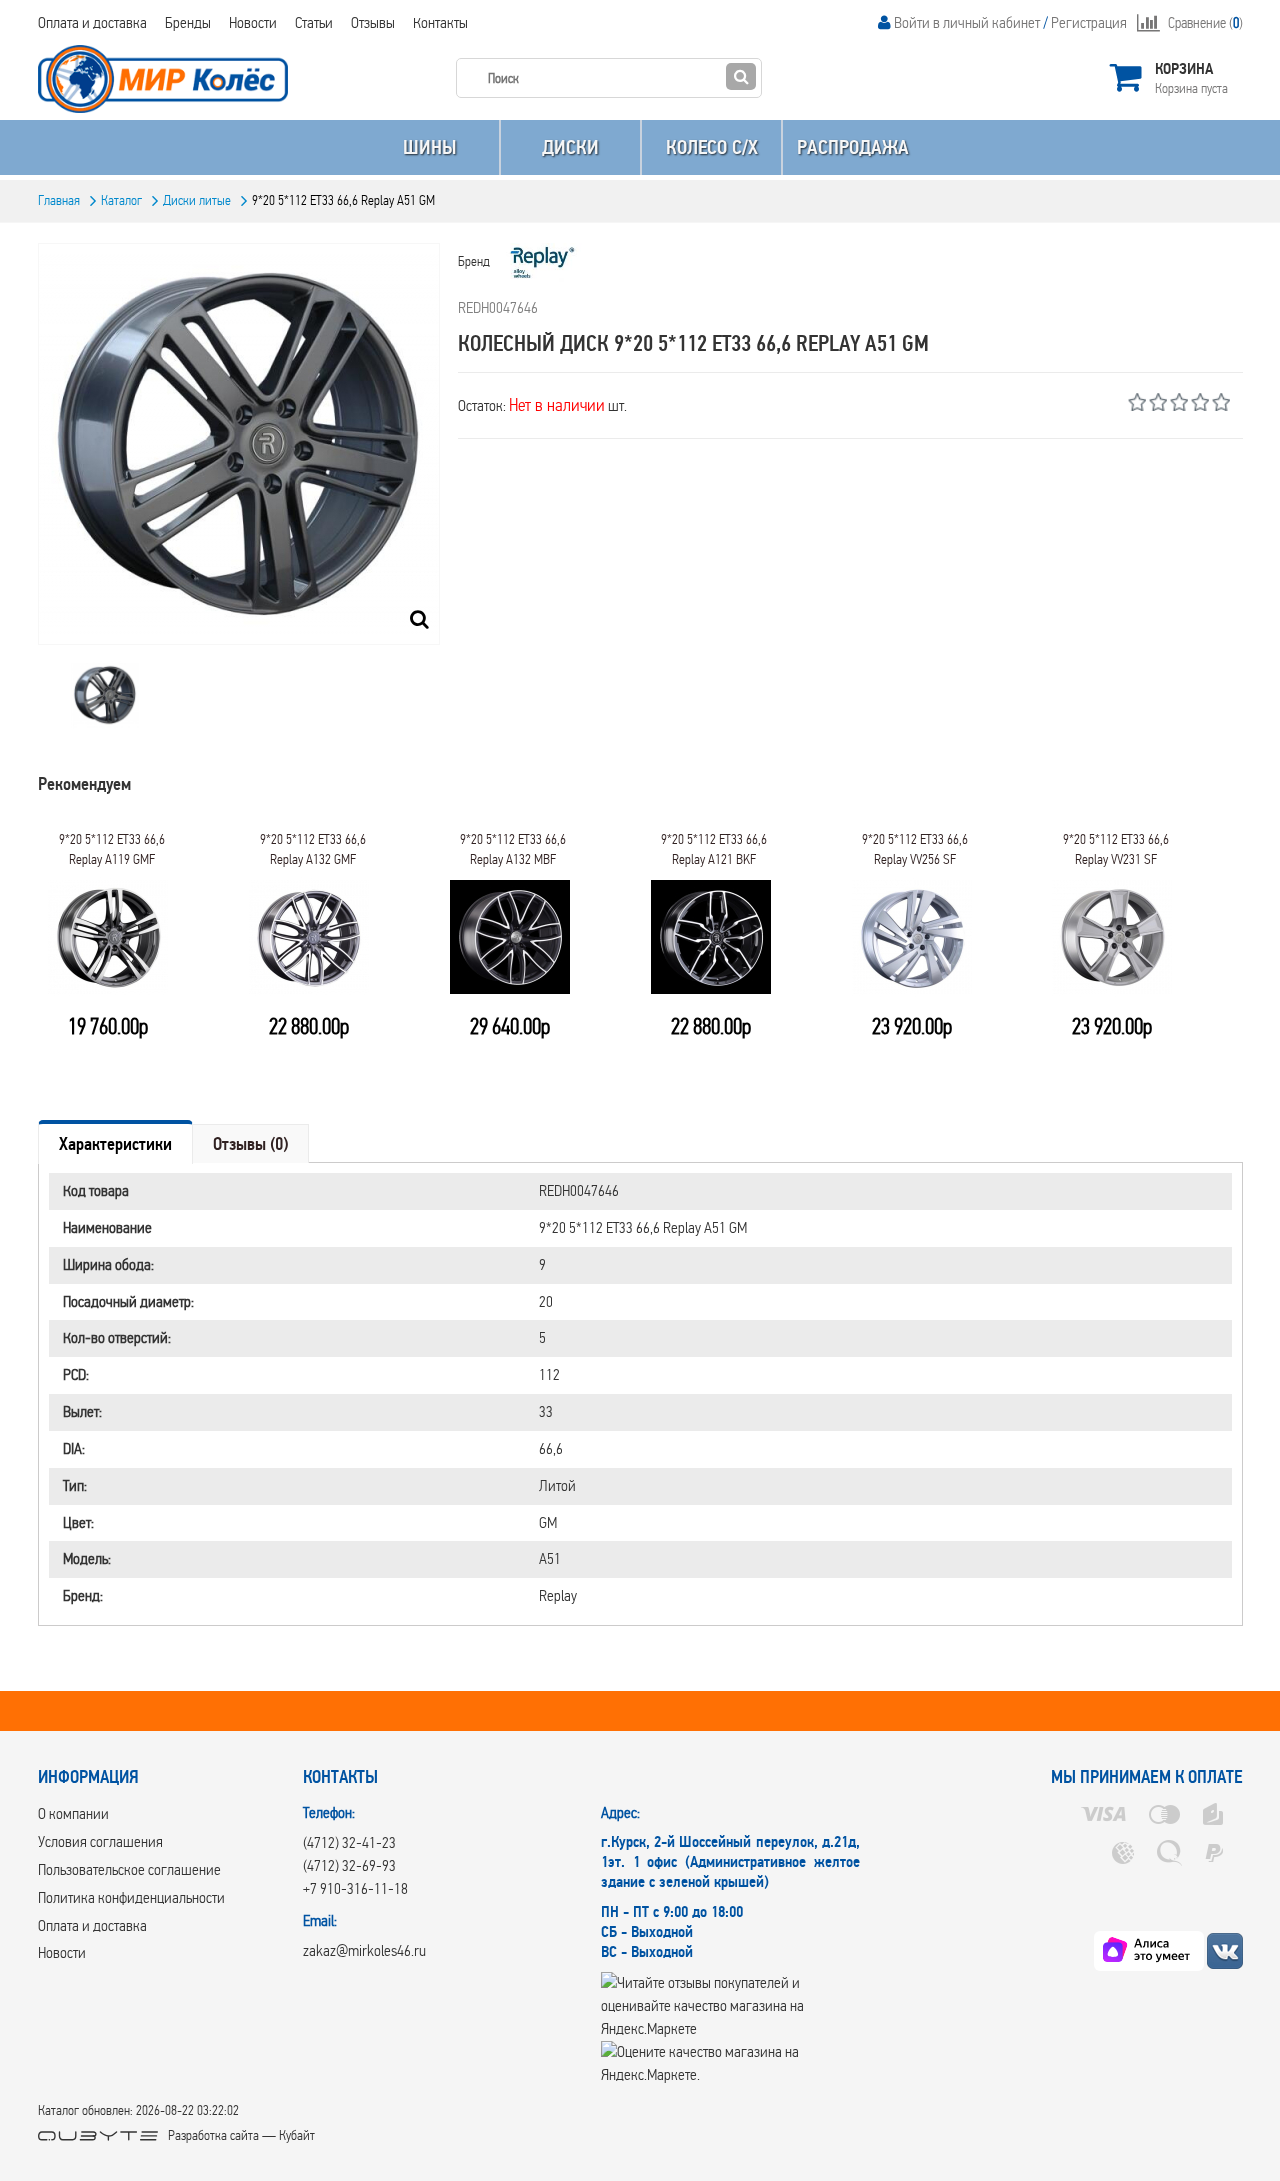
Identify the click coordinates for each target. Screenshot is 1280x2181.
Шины (429, 147)
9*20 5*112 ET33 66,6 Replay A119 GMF (112, 849)
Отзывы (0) (250, 1144)
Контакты (440, 22)
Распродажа (853, 147)
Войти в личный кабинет (967, 22)
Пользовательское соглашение (129, 1869)
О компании (73, 1813)
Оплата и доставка (92, 22)
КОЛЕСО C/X (712, 147)
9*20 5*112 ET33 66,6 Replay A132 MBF (513, 849)
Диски (570, 147)
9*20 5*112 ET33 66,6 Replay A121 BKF (714, 849)
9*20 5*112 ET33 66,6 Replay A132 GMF (313, 849)
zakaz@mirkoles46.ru (364, 1950)
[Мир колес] (1225, 1950)
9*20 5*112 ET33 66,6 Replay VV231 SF (1116, 849)
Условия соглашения (100, 1841)
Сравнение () (1205, 23)
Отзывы (373, 22)
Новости (253, 22)
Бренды (188, 22)
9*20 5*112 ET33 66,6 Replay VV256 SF (915, 849)
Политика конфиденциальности (131, 1897)
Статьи (314, 22)
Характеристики (115, 1144)
